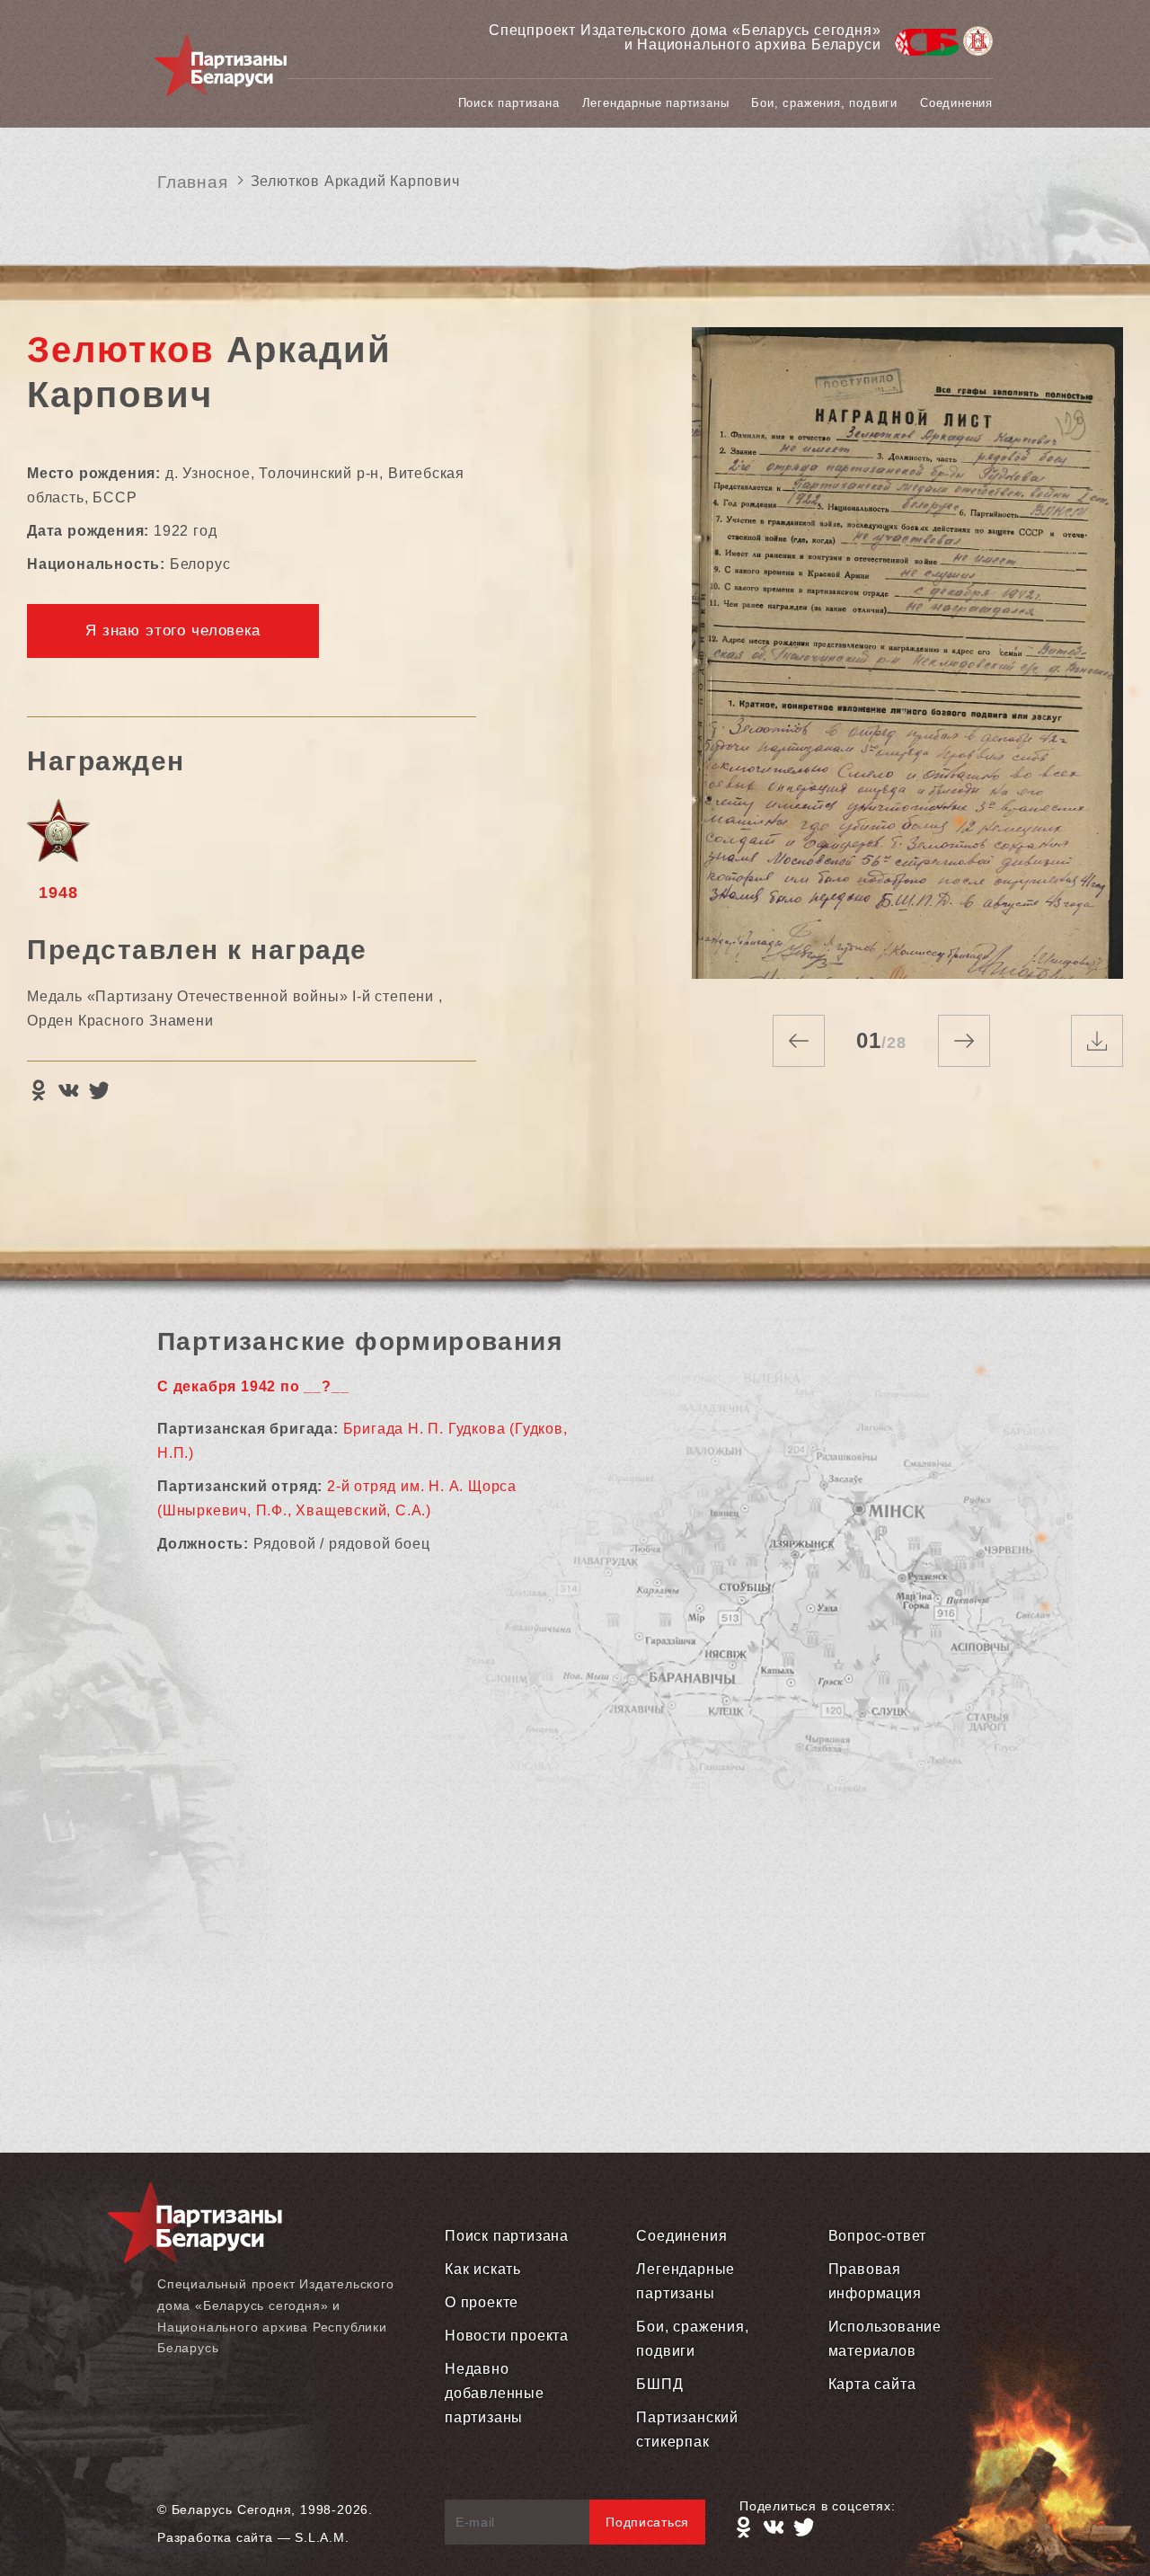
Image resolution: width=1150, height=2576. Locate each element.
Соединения (956, 103)
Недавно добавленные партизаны (495, 2393)
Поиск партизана (509, 103)
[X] (99, 1090)
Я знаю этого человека (173, 631)
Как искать (483, 2269)
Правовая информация (875, 2281)
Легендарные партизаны (656, 103)
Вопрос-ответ (878, 2236)
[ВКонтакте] (68, 1090)
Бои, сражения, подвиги (824, 103)
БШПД (659, 2384)
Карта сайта (872, 2384)
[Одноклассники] (38, 1090)
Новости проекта (507, 2336)
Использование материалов (885, 2339)
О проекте (482, 2302)
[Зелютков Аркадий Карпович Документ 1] (907, 653)
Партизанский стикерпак (687, 2429)
